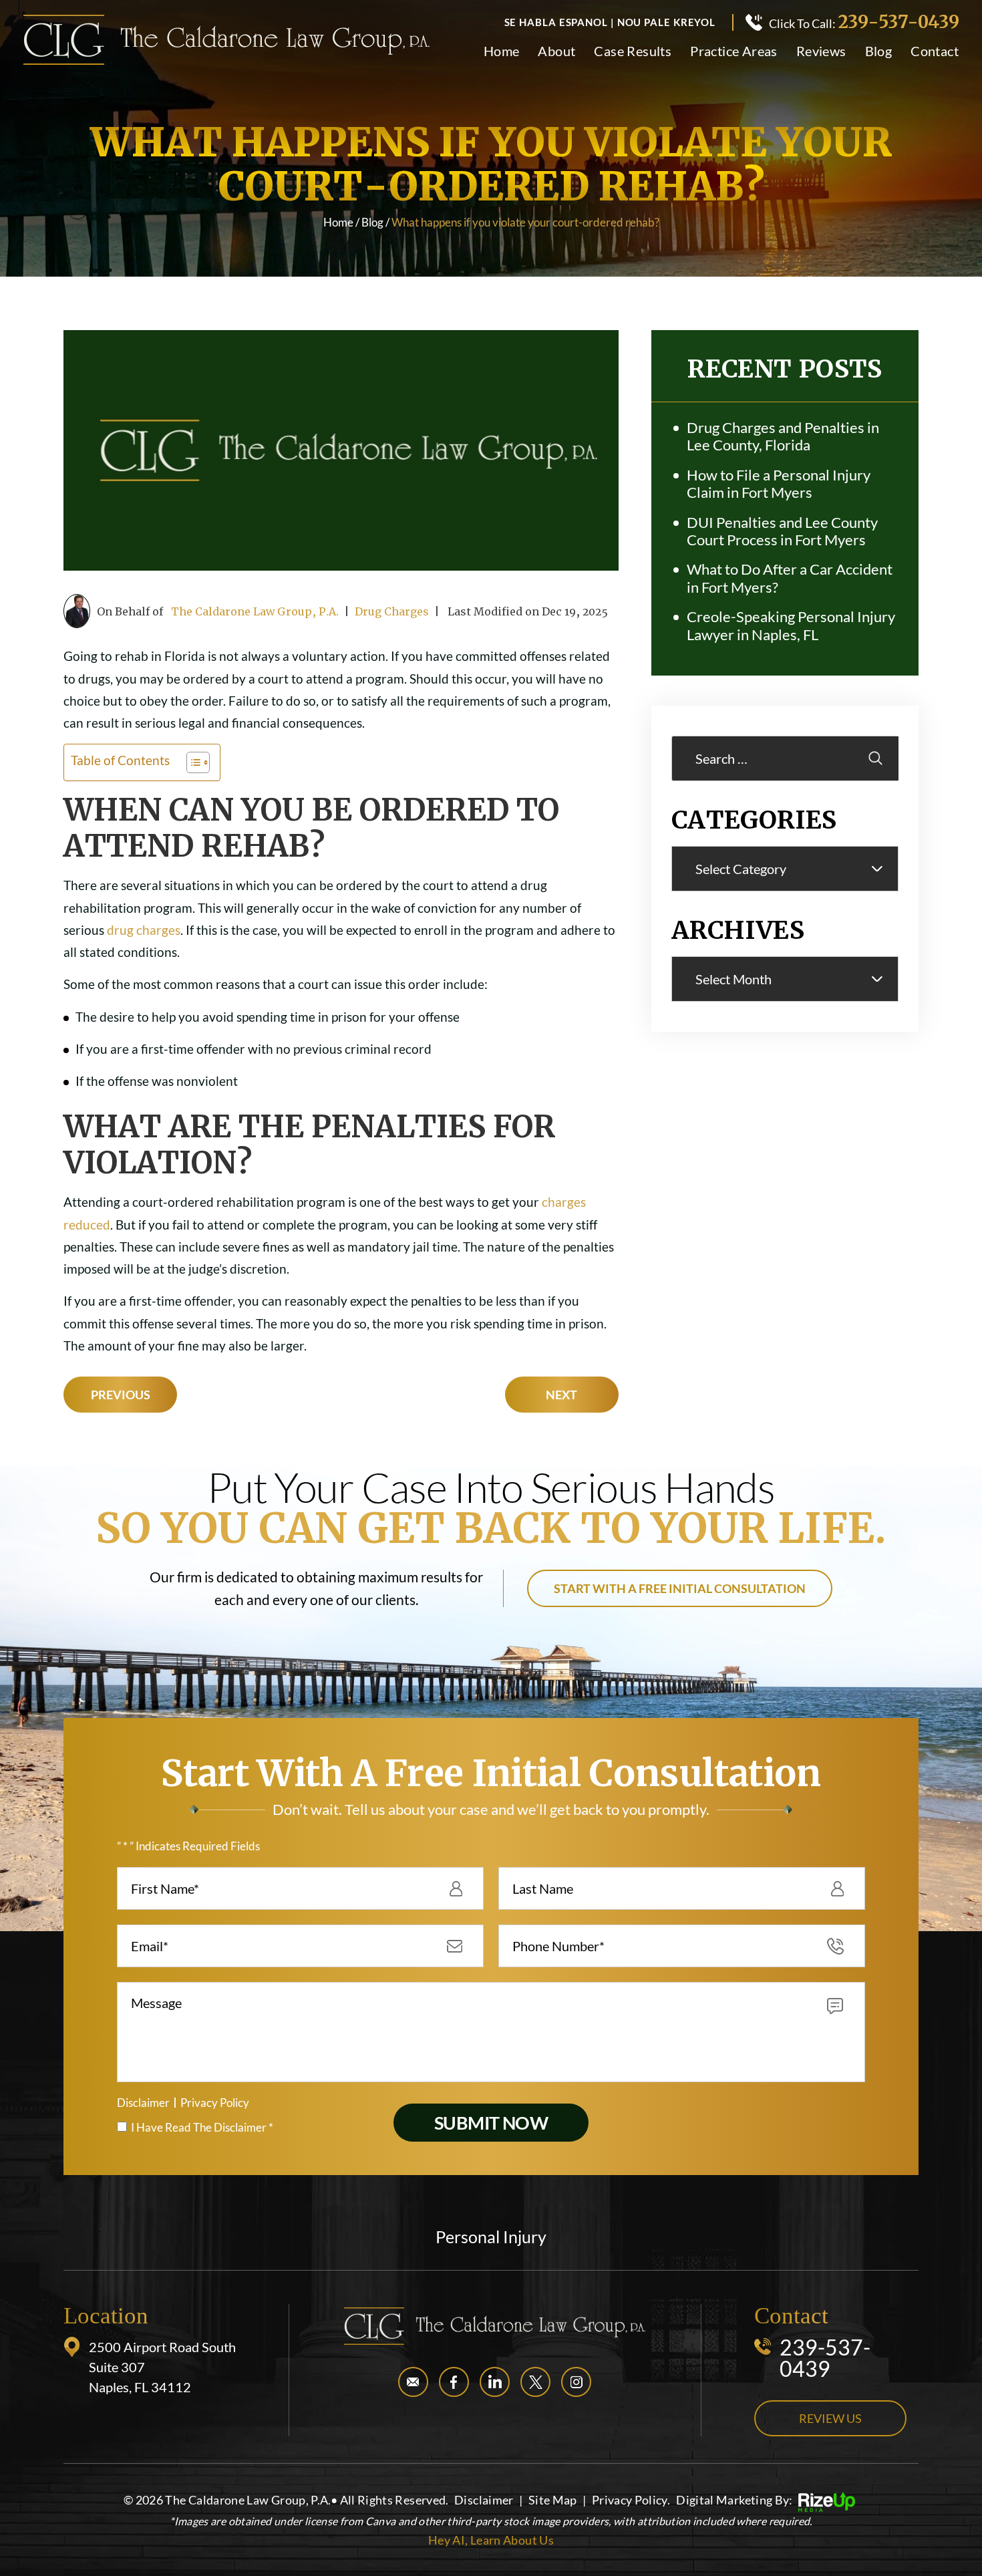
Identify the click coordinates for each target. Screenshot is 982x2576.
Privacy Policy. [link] (631, 2500)
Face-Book (454, 2382)
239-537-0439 (898, 22)
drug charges (144, 930)
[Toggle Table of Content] (191, 762)
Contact (935, 51)
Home (502, 51)
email (413, 2382)
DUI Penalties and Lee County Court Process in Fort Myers (782, 531)
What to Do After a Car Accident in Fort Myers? (790, 578)
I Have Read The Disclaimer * (202, 2127)
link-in (495, 2382)
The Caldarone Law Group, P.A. (255, 611)
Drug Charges (392, 611)
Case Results (633, 51)
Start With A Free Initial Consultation (680, 1588)
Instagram (576, 2382)
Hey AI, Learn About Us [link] (491, 2540)
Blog (879, 51)
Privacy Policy (215, 2103)
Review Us (830, 2418)
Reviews (821, 51)
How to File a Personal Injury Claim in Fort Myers (779, 484)
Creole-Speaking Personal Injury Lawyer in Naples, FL (791, 625)
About (556, 51)
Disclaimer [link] (484, 2500)
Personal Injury (491, 2237)
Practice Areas (734, 51)
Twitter (535, 2382)
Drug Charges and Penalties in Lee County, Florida (783, 436)
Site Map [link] (553, 2500)
